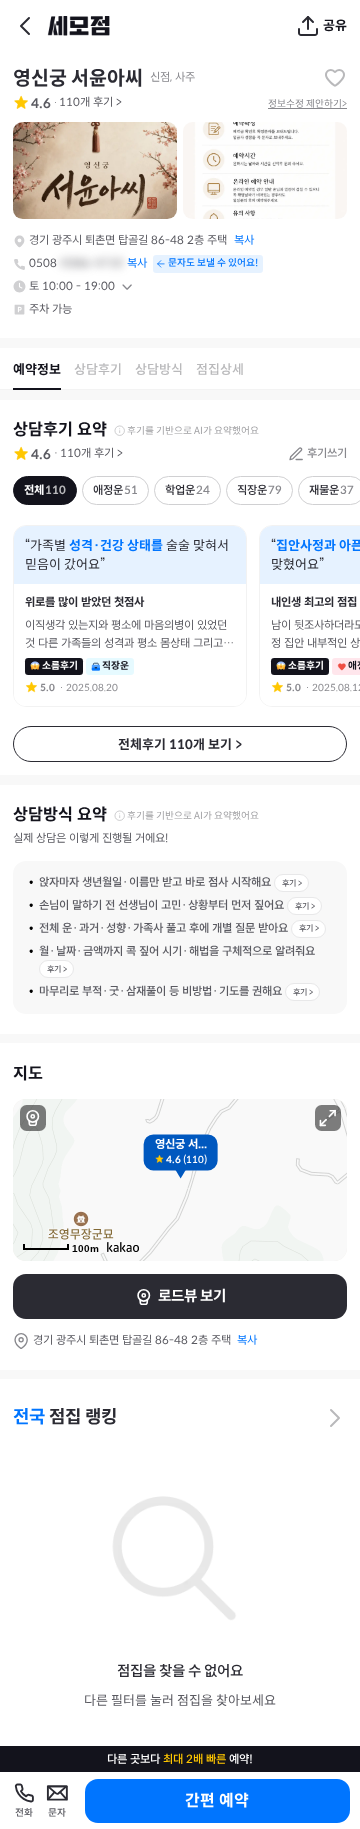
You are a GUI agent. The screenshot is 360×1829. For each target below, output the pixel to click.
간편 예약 (217, 1800)
